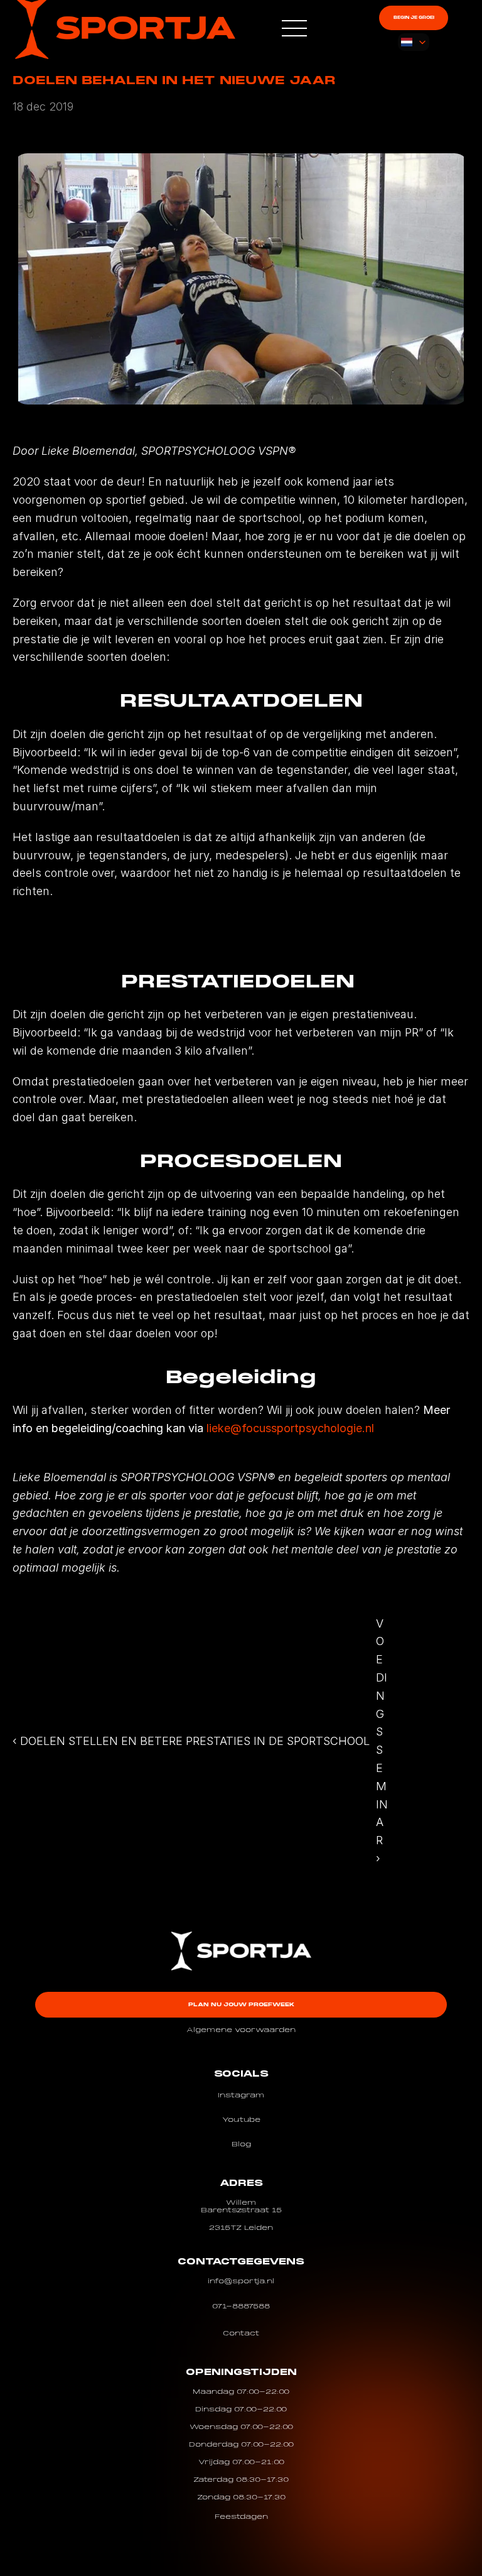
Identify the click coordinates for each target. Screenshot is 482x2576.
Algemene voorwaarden (241, 2030)
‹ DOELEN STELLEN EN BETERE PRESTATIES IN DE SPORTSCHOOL (191, 1741)
